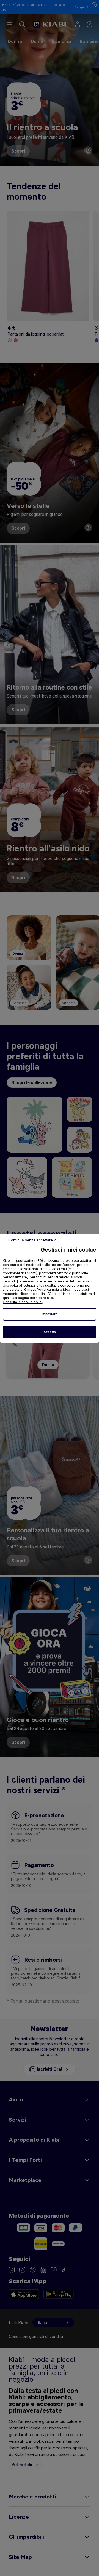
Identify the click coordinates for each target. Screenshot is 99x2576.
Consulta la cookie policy (23, 1302)
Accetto (50, 1332)
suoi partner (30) (30, 1261)
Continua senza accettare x (32, 1240)
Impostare (50, 1314)
